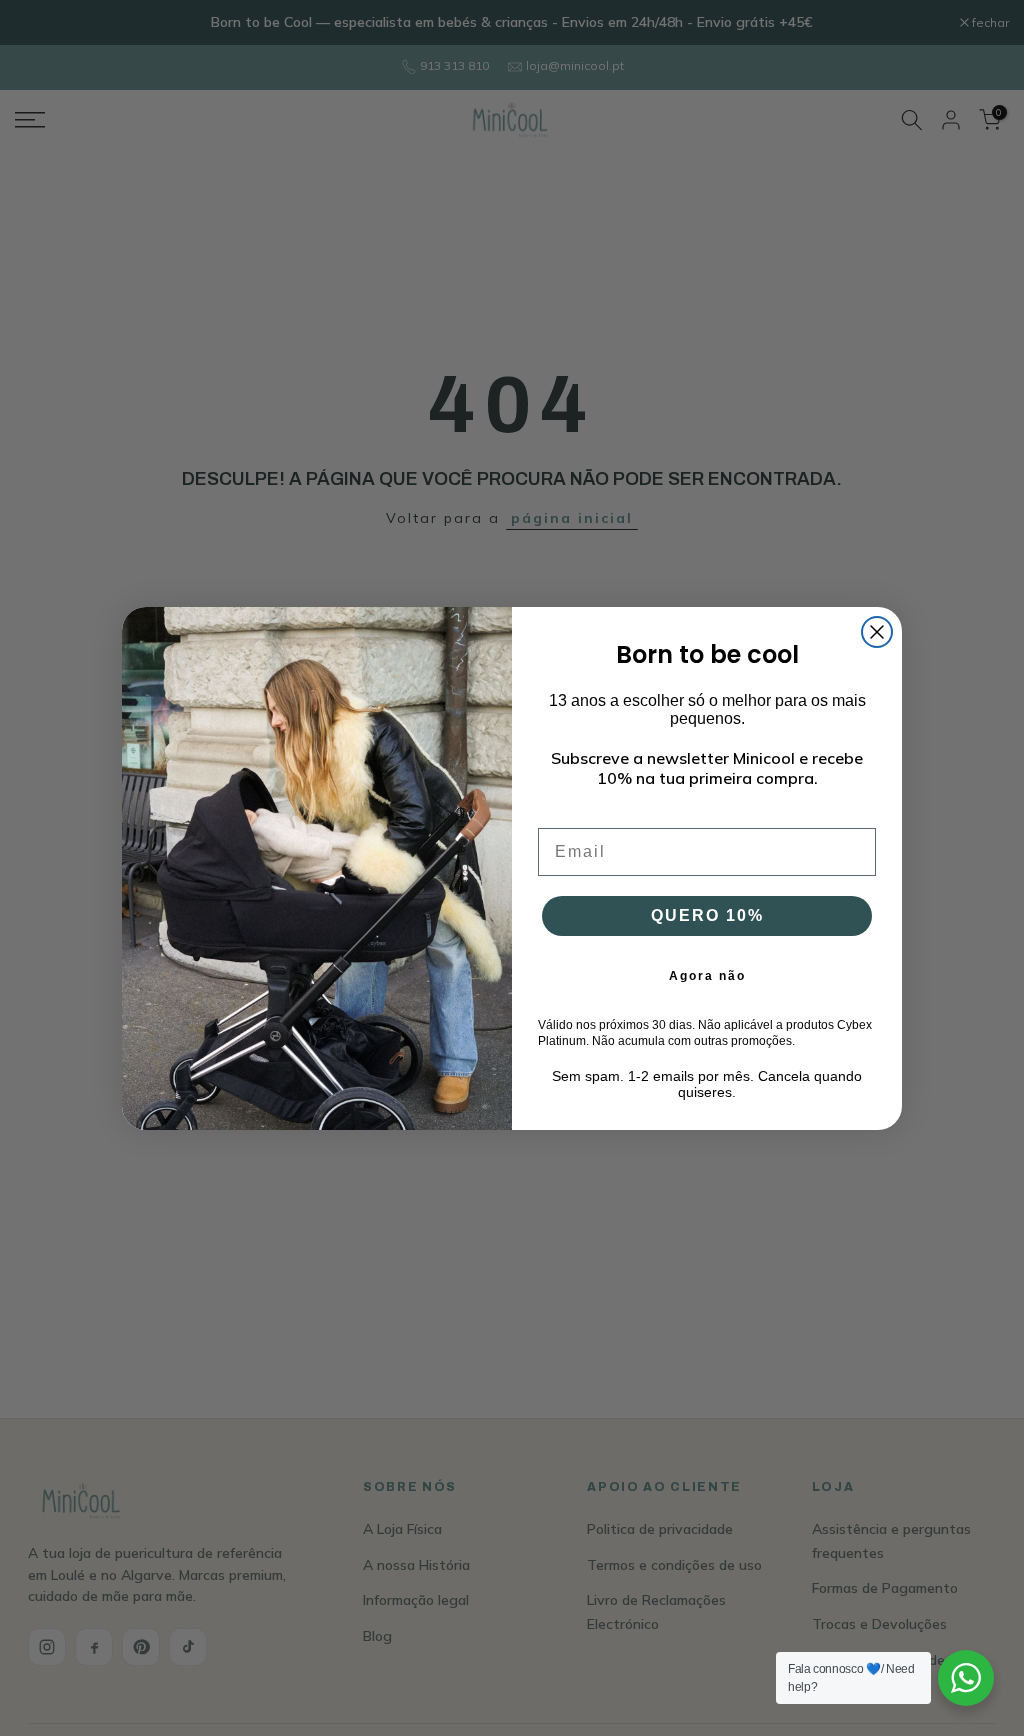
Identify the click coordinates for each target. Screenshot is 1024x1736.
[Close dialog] (877, 632)
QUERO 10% (707, 915)
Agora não (707, 976)
